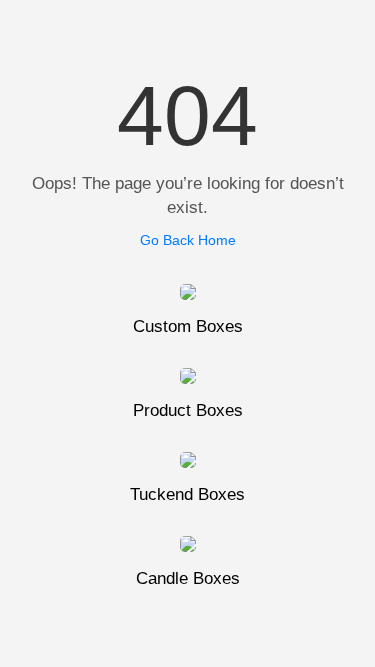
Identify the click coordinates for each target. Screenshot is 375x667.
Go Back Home (188, 240)
